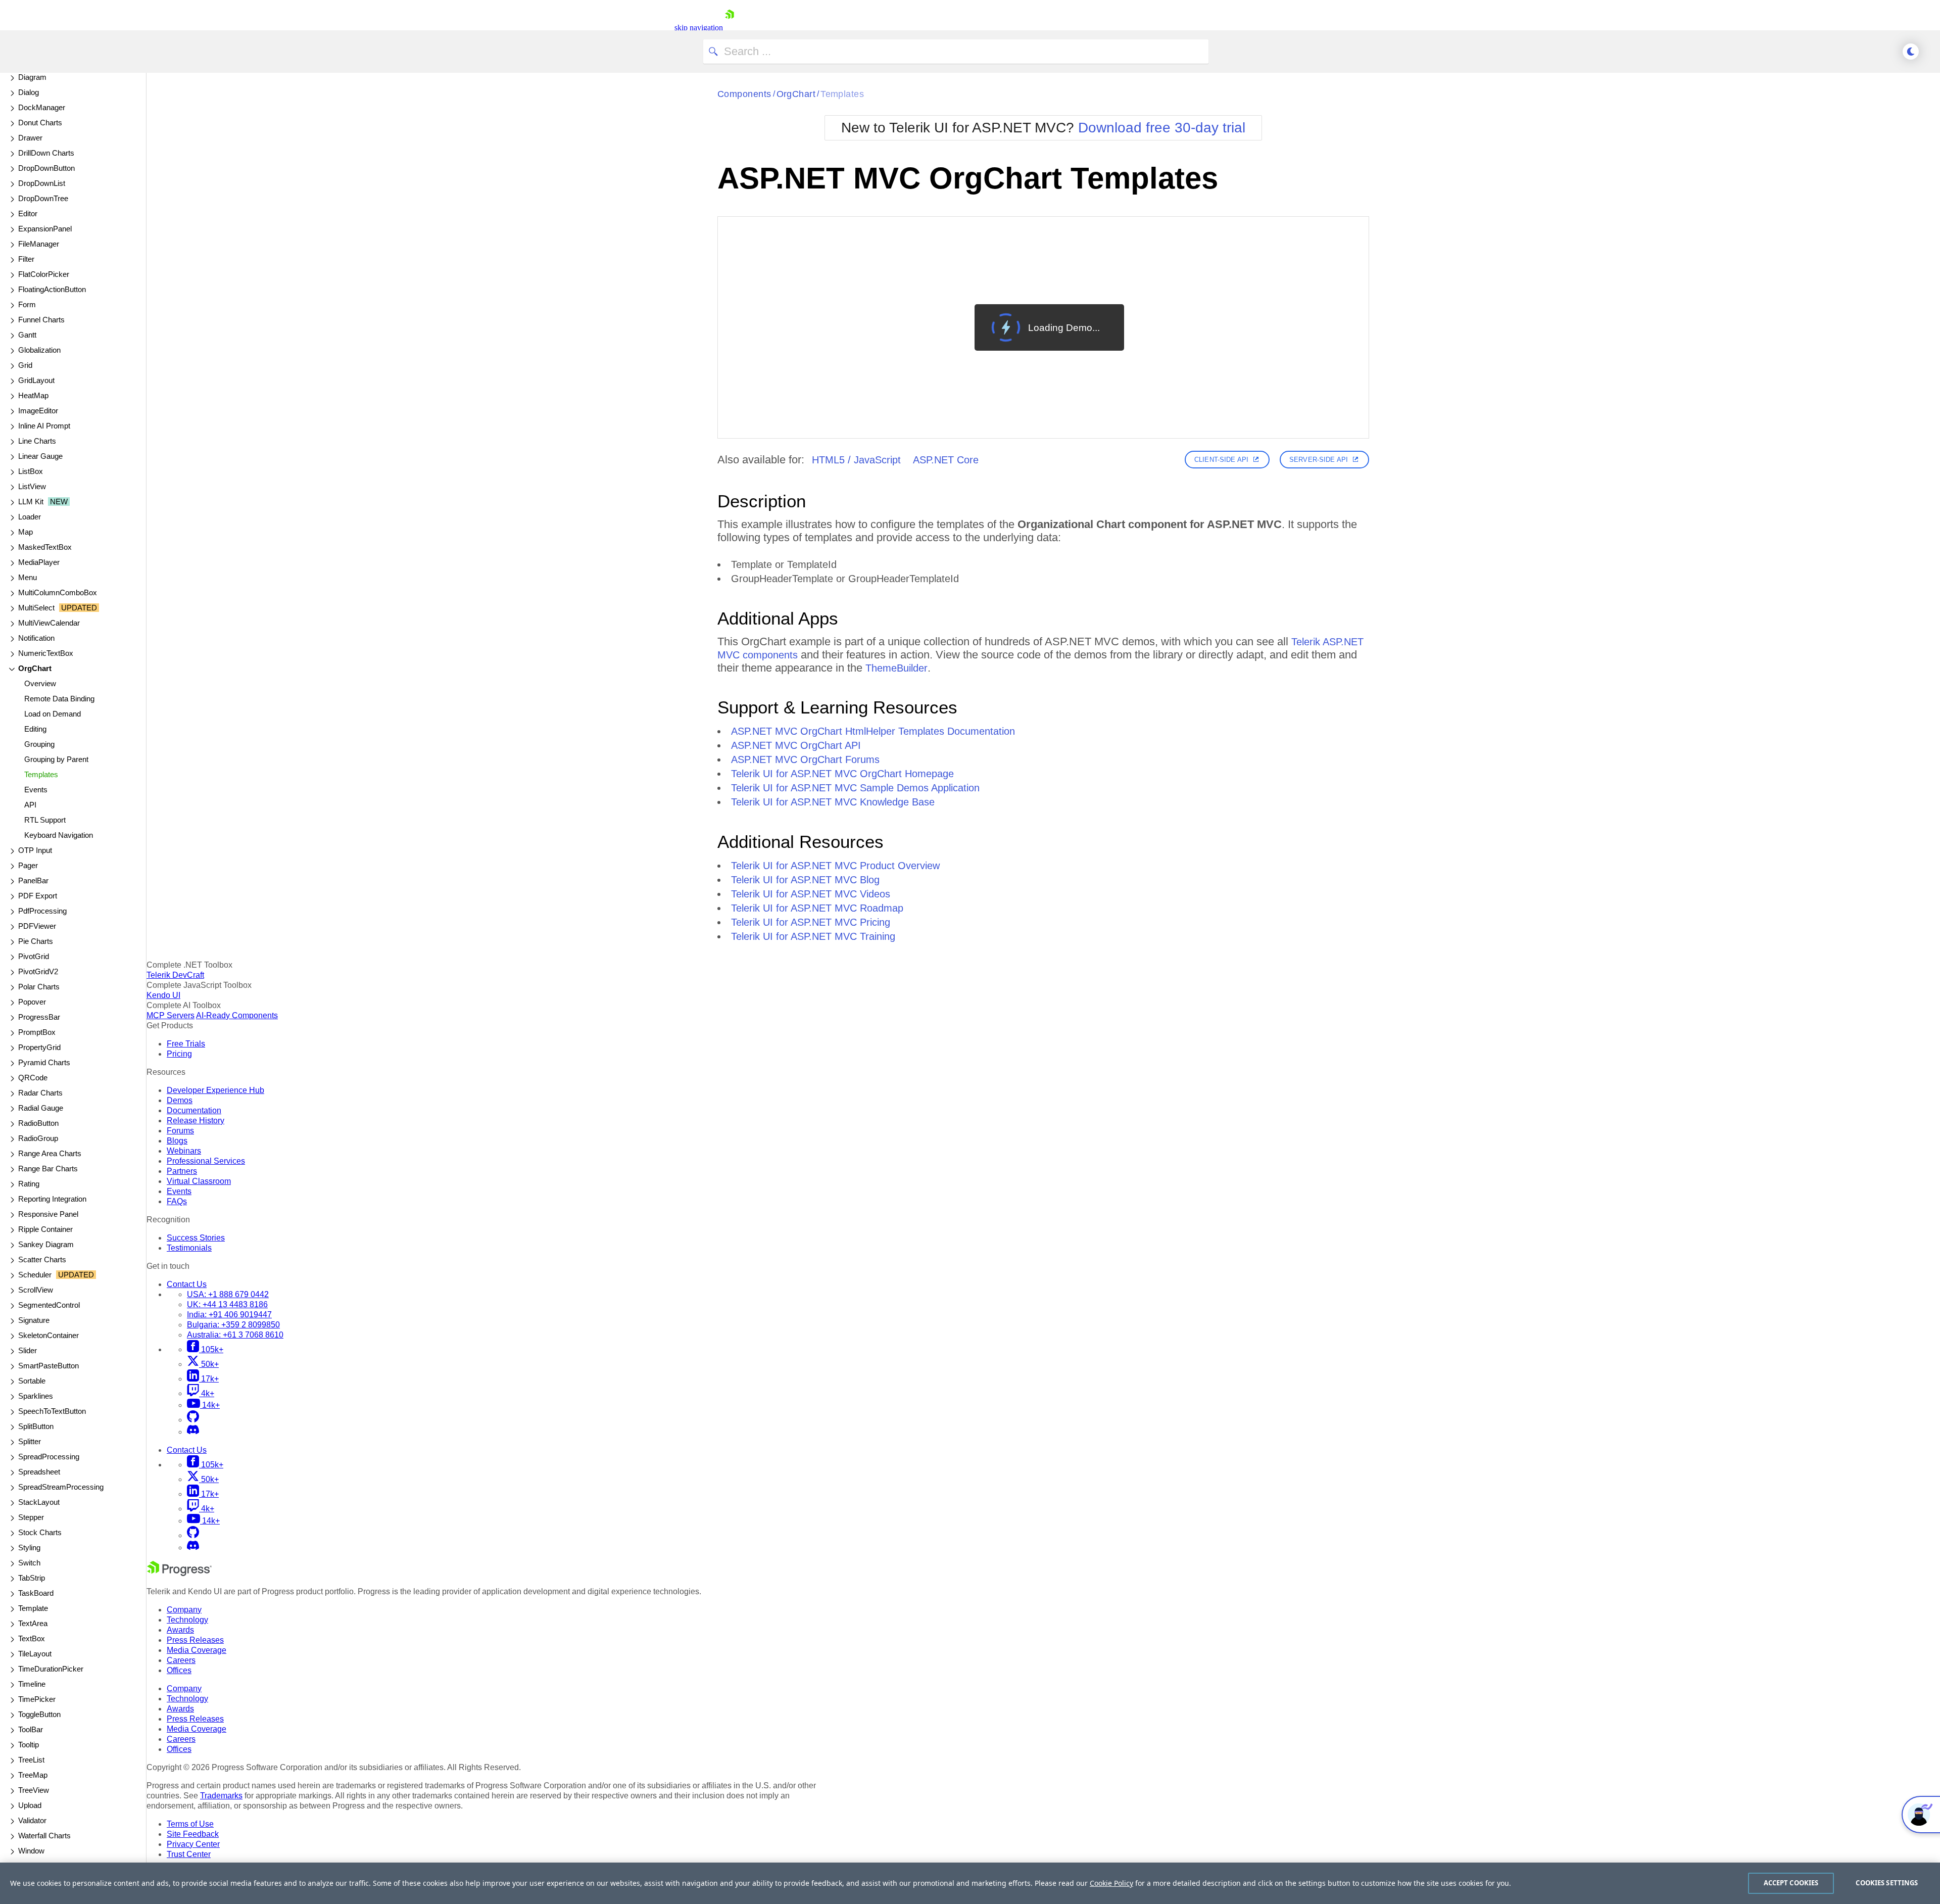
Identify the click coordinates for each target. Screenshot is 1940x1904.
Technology (187, 1620)
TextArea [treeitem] (33, 1623)
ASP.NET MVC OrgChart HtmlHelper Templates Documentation (873, 731)
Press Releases (195, 1640)
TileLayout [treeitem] (35, 1654)
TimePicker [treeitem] (37, 1699)
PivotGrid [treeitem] (34, 956)
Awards (180, 1630)
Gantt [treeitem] (27, 335)
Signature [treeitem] (34, 1320)
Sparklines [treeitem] (36, 1396)
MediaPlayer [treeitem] (39, 562)
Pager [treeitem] (28, 865)
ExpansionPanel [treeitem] (45, 229)
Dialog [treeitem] (29, 92)
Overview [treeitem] (40, 683)
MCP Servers (171, 1015)
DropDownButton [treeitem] (46, 168)
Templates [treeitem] (41, 774)
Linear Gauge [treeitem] (40, 456)
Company (184, 1610)
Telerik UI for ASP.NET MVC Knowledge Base (833, 802)
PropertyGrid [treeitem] (39, 1047)
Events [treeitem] (36, 790)
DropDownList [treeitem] (42, 183)
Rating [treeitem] (29, 1184)
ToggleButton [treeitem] (39, 1714)
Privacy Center (193, 1844)
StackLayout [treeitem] (39, 1502)
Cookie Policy (1111, 1883)
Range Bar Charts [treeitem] (48, 1169)
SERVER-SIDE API (1319, 460)
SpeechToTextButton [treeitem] (52, 1411)
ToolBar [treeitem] (31, 1729)
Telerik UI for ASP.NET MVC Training (813, 936)
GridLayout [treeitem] (36, 380)
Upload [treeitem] (30, 1805)
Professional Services (206, 1161)
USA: (228, 1294)
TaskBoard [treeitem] (36, 1593)
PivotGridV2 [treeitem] (38, 971)
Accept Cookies (1791, 1883)
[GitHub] (193, 1420)
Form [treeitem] (27, 304)
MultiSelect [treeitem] (58, 608)
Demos (180, 1100)
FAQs (177, 1201)
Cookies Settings (1887, 1883)
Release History (196, 1121)
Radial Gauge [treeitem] (41, 1108)
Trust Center (189, 1854)
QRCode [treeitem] (33, 1078)
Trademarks (221, 1796)
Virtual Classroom (199, 1181)
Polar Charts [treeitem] (39, 987)
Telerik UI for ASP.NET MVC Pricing (811, 922)
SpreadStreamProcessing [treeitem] (61, 1487)
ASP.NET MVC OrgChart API (796, 745)
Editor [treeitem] (28, 213)
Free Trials (186, 1044)
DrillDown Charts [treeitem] (46, 153)
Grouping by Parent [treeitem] (56, 759)
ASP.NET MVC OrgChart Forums (805, 759)
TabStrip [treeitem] (32, 1578)
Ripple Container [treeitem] (45, 1229)
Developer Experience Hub (215, 1090)
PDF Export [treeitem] (38, 896)
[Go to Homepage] (730, 28)
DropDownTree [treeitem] (43, 198)
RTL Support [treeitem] (45, 820)
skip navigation (699, 28)
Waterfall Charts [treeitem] (44, 1836)
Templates (842, 94)
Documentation (194, 1110)
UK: (227, 1304)
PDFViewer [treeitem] (37, 926)
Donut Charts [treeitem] (40, 123)
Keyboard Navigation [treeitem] (59, 835)
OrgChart (796, 94)
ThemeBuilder (896, 668)
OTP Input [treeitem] (35, 850)
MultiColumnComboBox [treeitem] (58, 592)
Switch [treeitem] (29, 1563)
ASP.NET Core (946, 460)
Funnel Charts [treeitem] (41, 320)
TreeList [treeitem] (31, 1760)
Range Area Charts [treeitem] (50, 1153)
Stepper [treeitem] (31, 1517)
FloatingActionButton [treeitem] (52, 289)
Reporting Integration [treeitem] (52, 1199)
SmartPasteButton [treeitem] (48, 1366)
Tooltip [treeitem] (29, 1745)
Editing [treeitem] (35, 729)
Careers (181, 1660)
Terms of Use (190, 1824)
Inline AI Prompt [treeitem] (44, 426)
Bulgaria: (233, 1325)
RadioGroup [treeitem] (38, 1138)
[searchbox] (956, 52)
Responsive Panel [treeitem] (48, 1214)
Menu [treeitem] (28, 577)
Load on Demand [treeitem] (53, 714)
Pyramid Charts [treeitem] (44, 1062)
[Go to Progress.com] (179, 1573)
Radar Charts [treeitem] (40, 1093)
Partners (182, 1171)
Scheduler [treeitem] (56, 1275)
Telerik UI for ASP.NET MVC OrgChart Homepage (842, 774)
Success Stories (196, 1238)
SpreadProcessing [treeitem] (49, 1457)
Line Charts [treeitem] (37, 441)
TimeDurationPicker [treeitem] (51, 1669)
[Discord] (193, 1432)
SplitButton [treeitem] (36, 1426)
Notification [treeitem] (36, 638)
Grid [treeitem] (25, 365)
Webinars (184, 1151)
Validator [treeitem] (32, 1820)
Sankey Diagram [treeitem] (46, 1244)
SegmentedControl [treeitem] (49, 1305)
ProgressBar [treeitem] (39, 1017)
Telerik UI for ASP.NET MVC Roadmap (817, 908)
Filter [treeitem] (26, 259)
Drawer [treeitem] (30, 138)
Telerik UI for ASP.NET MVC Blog (805, 880)
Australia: (235, 1335)
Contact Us (187, 1284)
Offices (179, 1670)
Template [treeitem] (33, 1608)
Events (179, 1191)
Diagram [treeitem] (32, 77)
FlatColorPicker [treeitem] (44, 274)
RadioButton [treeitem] (38, 1123)
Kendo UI (163, 995)
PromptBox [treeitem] (37, 1032)
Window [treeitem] (31, 1851)
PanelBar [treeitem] (33, 880)
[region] (970, 1883)
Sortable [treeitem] (32, 1381)
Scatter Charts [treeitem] (42, 1259)
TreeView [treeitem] (34, 1790)
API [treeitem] (30, 805)
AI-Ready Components (237, 1015)
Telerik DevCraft (175, 975)
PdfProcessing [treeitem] (42, 911)
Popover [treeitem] (32, 1002)
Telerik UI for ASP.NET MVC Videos (811, 894)
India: (229, 1315)
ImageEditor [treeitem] (38, 411)
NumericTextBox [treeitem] (46, 653)
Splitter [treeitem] (30, 1441)
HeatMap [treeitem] (33, 395)
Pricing (179, 1054)
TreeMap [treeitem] (33, 1775)
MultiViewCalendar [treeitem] (49, 623)
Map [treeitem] (26, 532)
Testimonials (189, 1248)
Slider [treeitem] (28, 1350)
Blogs (177, 1141)
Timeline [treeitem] (32, 1684)
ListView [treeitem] (32, 486)
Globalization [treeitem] (39, 350)
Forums (180, 1131)
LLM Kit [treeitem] (43, 502)
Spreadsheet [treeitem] (39, 1472)
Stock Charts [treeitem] (40, 1532)
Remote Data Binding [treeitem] (59, 699)
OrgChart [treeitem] (35, 668)
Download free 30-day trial (1162, 128)
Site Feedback (193, 1834)
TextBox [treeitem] (32, 1638)
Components (744, 94)
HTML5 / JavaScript (856, 460)
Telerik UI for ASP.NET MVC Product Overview (835, 866)
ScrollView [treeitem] (36, 1290)
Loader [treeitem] (30, 517)
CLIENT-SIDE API (1221, 460)
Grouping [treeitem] (39, 744)
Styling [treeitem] (29, 1548)
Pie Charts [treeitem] (36, 941)
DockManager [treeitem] (42, 107)
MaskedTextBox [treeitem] (45, 547)
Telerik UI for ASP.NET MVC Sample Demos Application (855, 788)
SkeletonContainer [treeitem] (48, 1335)
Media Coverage (197, 1650)
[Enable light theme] (1911, 52)
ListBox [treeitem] (31, 471)
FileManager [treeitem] (39, 244)
